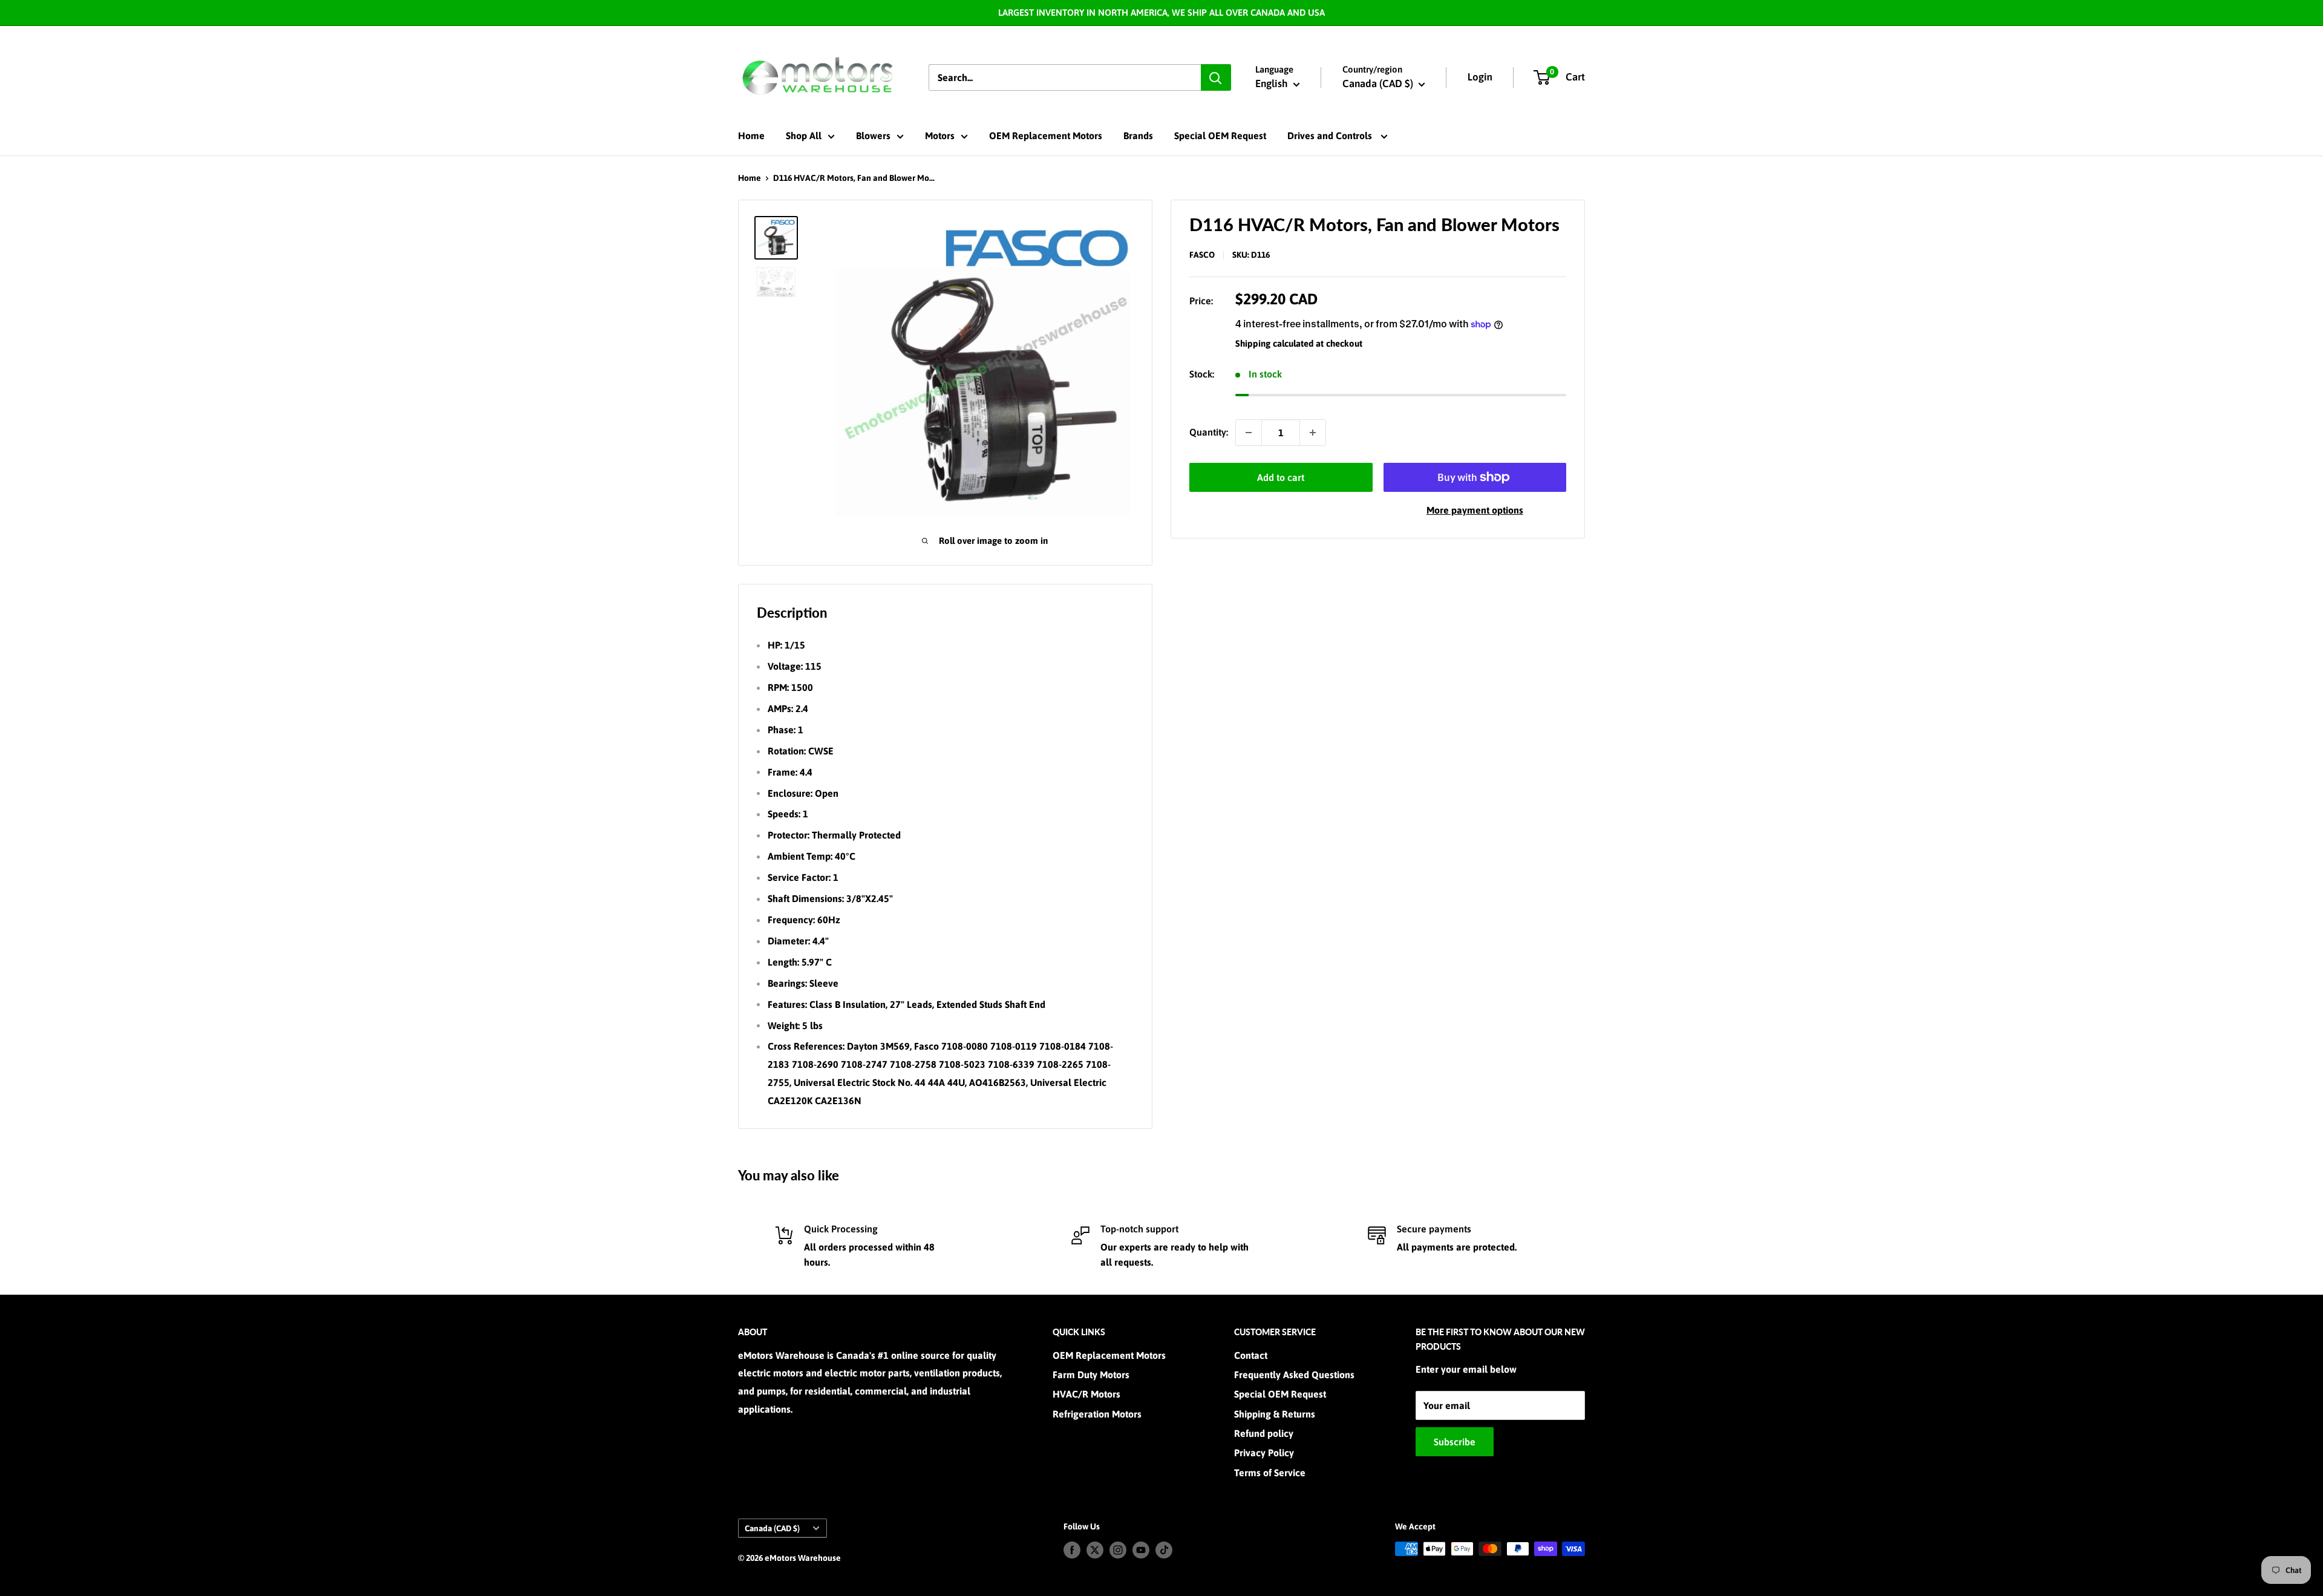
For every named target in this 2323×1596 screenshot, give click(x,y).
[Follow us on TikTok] (1164, 1550)
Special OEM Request (1220, 136)
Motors (940, 136)
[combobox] (1065, 77)
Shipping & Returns (1275, 1414)
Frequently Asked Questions (1294, 1375)
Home (751, 136)
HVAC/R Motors (1086, 1394)
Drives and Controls (1331, 136)
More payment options (1475, 510)
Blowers (873, 136)
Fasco (1202, 255)
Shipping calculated (1274, 343)
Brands (1138, 136)
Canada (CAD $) (772, 1528)
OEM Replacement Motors (1046, 136)
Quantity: (1209, 432)
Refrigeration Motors (1097, 1414)
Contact (1251, 1355)
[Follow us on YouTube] (1141, 1550)
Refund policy (1264, 1433)
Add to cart (1281, 477)
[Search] (1216, 77)
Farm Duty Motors (1091, 1375)
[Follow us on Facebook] (1072, 1550)
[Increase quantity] (1313, 433)
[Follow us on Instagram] (1118, 1550)
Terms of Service (1270, 1473)
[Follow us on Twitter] (1095, 1550)
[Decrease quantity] (1249, 433)
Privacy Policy (1264, 1453)
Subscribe (1455, 1442)
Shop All (804, 136)
